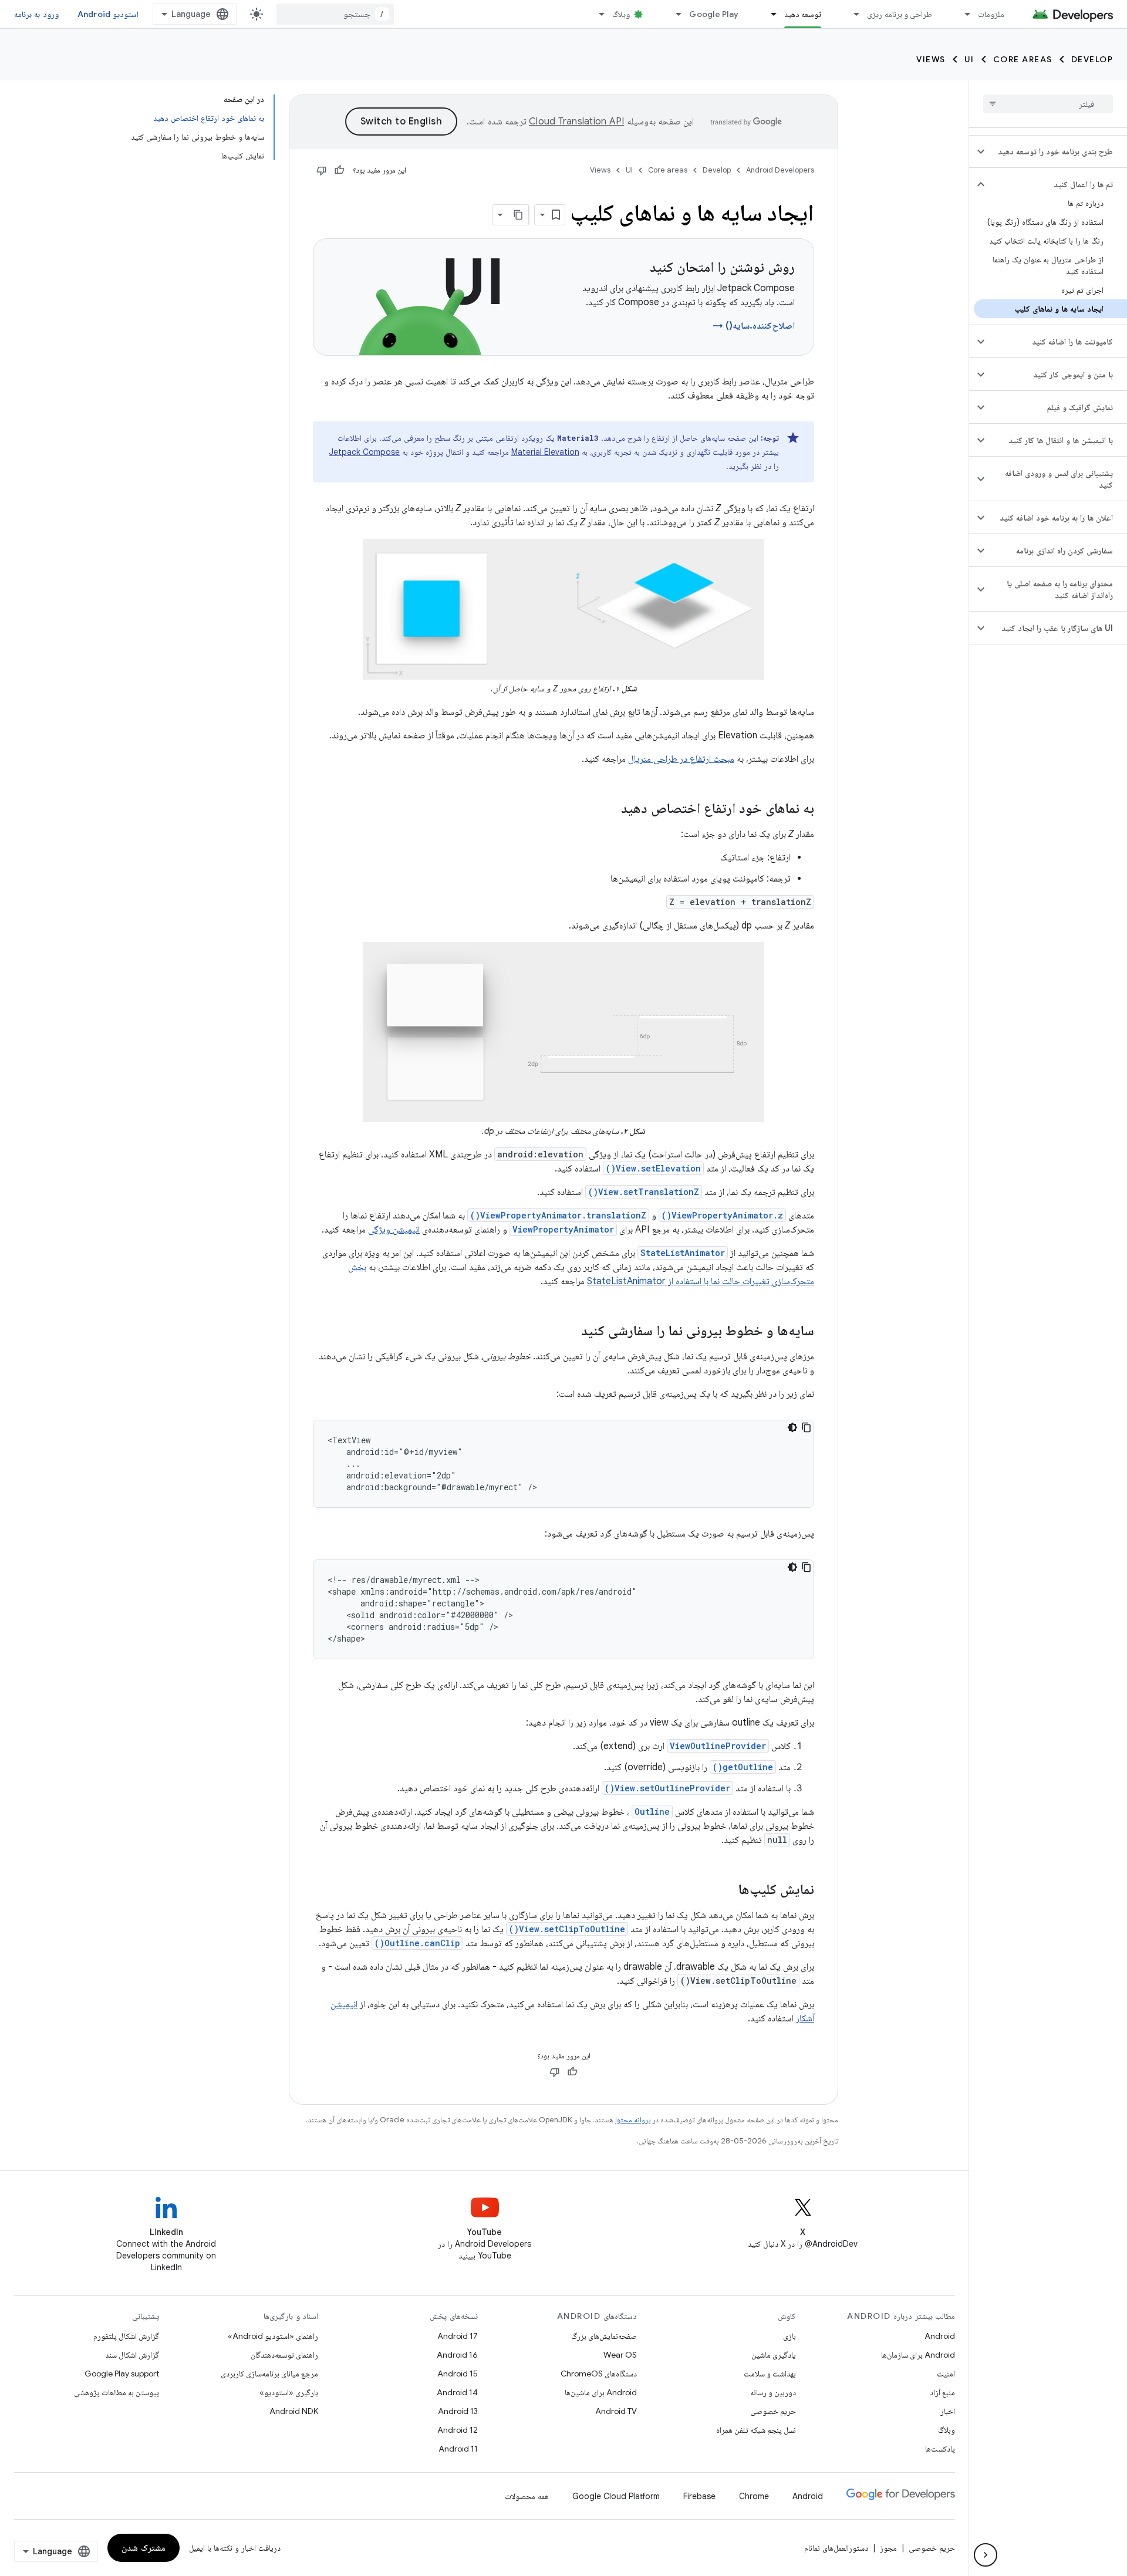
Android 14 (457, 2392)
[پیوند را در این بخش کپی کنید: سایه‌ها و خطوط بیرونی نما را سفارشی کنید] (569, 1332)
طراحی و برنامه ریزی (900, 14)
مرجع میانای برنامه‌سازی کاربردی (269, 2374)
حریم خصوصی (773, 2411)
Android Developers (780, 170)
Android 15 (458, 2374)
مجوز (888, 2548)
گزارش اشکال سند (132, 2355)
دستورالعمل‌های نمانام (836, 2548)
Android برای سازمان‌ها (918, 2355)
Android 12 (458, 2430)
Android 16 (457, 2355)
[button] (1057, 151)
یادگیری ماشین (774, 2355)
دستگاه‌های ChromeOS (599, 2374)
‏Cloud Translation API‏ (576, 121)
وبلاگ (621, 14)
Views (931, 59)
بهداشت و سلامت (770, 2374)
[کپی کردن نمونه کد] (807, 1427)
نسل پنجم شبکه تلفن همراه (756, 2430)
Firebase (699, 2496)
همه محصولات (527, 2496)
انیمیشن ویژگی (394, 1230)
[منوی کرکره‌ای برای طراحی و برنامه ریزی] (851, 14)
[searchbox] (1048, 104)
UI (969, 59)
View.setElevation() (653, 1168)
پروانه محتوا (633, 2120)
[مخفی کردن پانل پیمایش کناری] (986, 2555)
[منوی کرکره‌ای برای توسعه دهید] (768, 14)
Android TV (616, 2411)
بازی (789, 2336)
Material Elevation (545, 452)
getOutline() (743, 1767)
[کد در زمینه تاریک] (792, 1427)
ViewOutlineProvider (718, 1746)
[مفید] (339, 170)
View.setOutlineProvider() (667, 1788)
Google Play (714, 14)
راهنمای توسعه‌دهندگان (284, 2355)
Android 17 (458, 2336)
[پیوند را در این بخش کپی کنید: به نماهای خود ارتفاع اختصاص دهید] (609, 809)
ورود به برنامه (36, 14)
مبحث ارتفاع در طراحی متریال (681, 759)
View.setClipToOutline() (567, 1929)
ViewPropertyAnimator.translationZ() (558, 1215)
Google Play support (122, 2374)
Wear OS (620, 2355)
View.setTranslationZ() (644, 1192)
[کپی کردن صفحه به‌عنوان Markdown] (518, 215)
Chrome (754, 2496)
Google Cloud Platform (616, 2496)
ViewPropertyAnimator (563, 1229)
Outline (652, 1812)
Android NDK (294, 2411)
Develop (1092, 59)
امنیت (946, 2374)
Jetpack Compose (365, 452)
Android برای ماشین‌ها (601, 2392)
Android (940, 2336)
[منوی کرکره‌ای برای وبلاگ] (596, 14)
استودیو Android (108, 14)
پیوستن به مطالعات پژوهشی (117, 2392)
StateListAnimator (683, 1253)
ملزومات (991, 14)
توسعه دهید (803, 14)
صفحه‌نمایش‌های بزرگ (604, 2336)
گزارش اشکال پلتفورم (126, 2336)
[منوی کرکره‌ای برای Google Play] (673, 14)
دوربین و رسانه (773, 2392)
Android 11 (458, 2449)
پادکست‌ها (940, 2449)
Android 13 (458, 2411)
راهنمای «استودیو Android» (273, 2336)
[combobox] (335, 14)
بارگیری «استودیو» (289, 2392)
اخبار (948, 2411)
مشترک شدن (144, 2548)
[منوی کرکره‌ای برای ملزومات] (962, 14)
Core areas (1023, 59)
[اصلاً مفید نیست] (322, 170)
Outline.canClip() (417, 1943)
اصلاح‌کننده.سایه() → (754, 326)
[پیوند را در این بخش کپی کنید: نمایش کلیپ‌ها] (727, 1890)
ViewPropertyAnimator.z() (722, 1215)
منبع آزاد (942, 2392)
